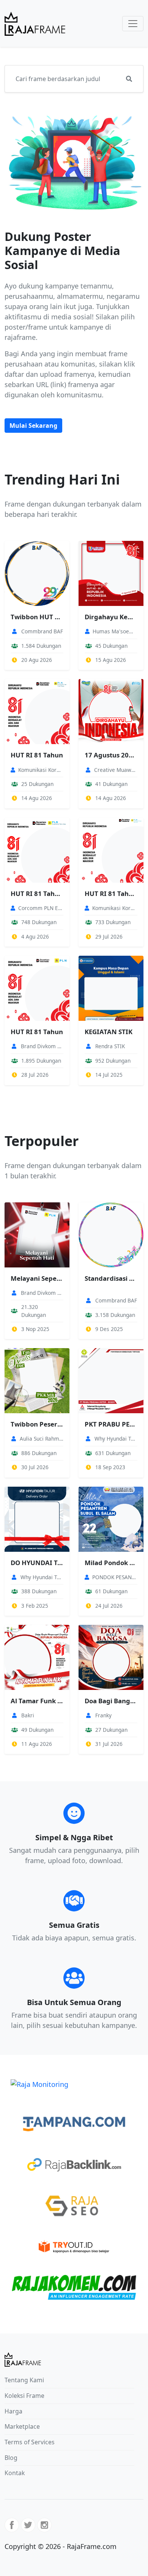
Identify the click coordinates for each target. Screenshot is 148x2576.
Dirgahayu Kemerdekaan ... (111, 617)
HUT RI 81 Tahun (37, 755)
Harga (13, 2411)
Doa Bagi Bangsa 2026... (111, 1701)
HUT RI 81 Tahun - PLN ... (37, 893)
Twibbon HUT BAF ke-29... (37, 617)
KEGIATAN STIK (109, 1032)
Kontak (15, 2473)
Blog (11, 2458)
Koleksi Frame (24, 2396)
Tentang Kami (24, 2380)
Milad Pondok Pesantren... (111, 1563)
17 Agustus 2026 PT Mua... (111, 755)
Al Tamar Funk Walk (37, 1701)
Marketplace (22, 2426)
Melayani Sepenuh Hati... (37, 1278)
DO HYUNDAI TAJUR (37, 1563)
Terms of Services (30, 2442)
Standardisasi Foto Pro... (111, 1278)
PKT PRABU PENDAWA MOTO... (111, 1424)
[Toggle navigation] (133, 24)
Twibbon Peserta (37, 1424)
